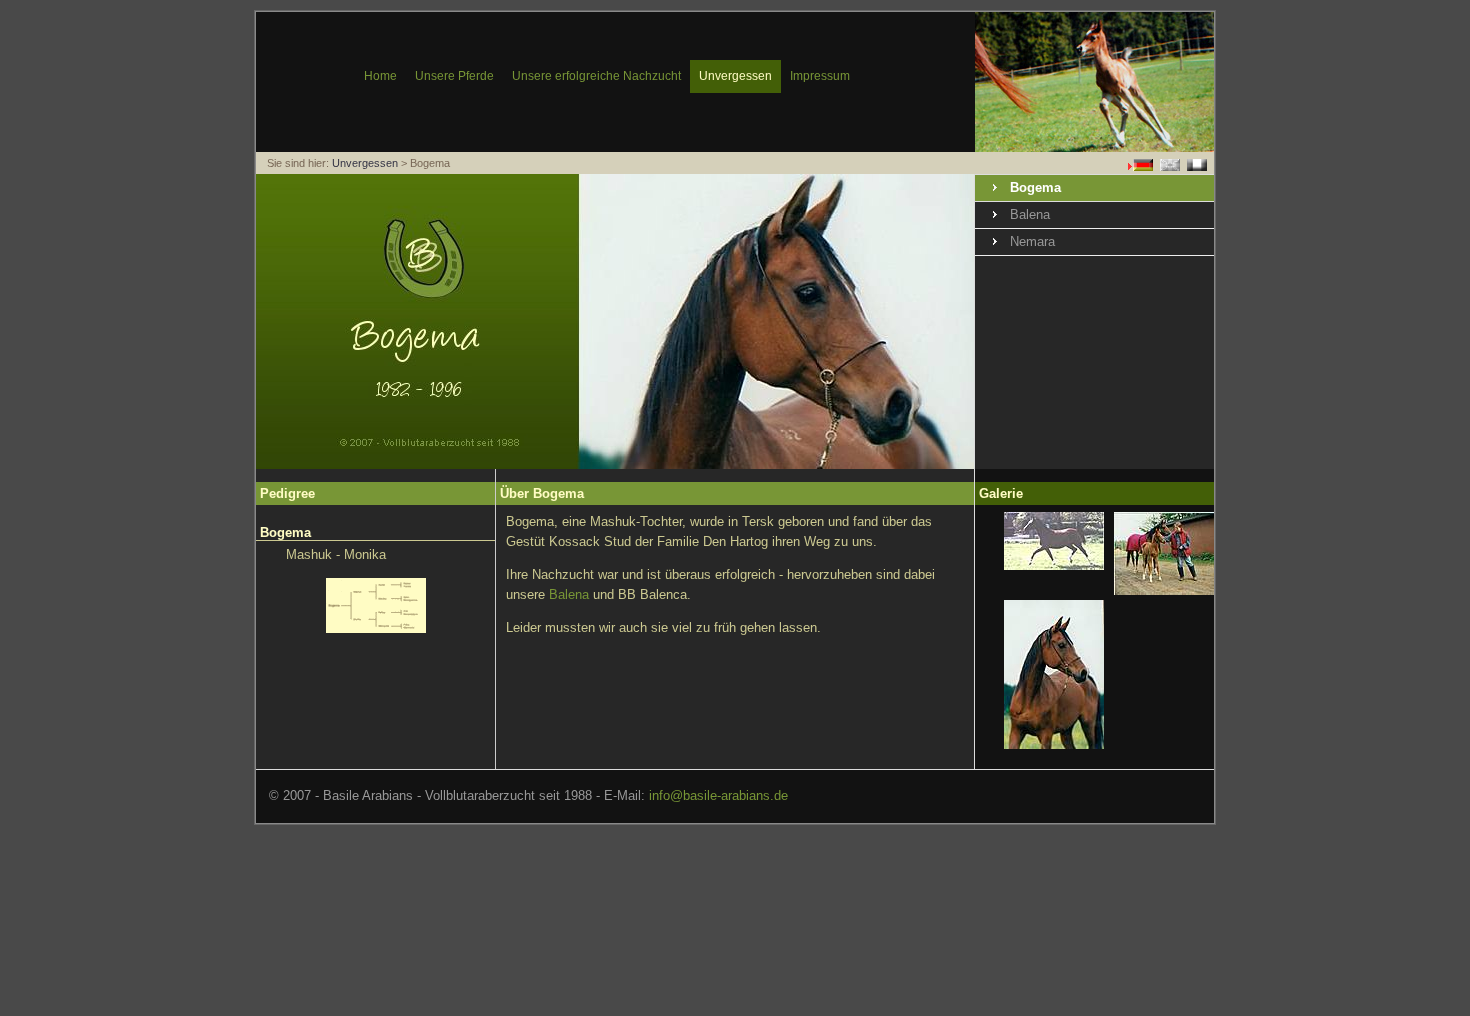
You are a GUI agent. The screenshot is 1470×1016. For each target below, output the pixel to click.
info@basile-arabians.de (718, 795)
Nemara (1032, 241)
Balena (1030, 214)
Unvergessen (365, 163)
